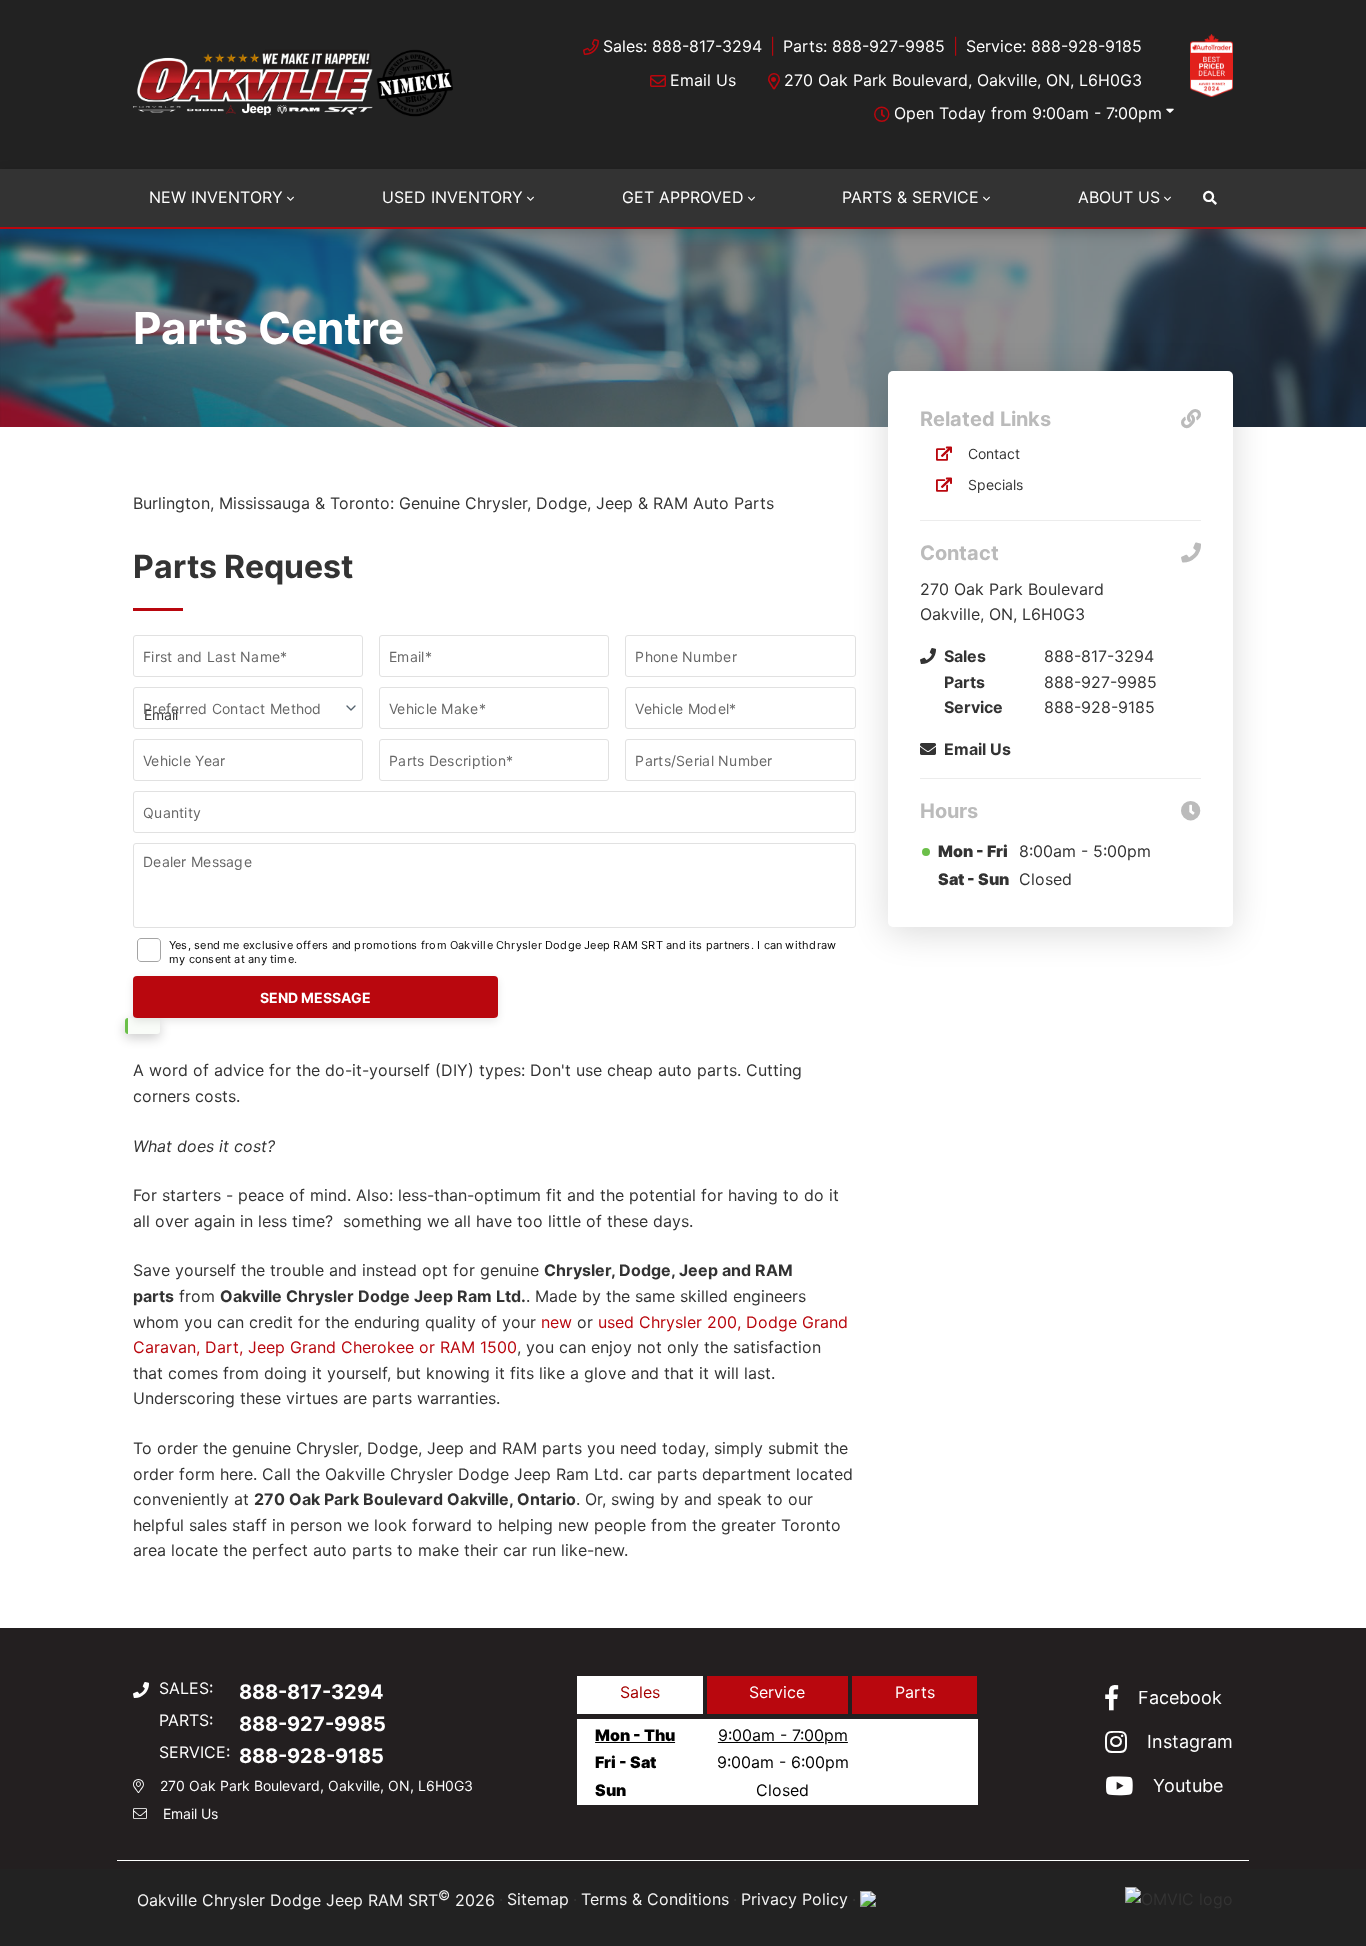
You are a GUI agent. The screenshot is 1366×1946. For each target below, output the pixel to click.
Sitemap (538, 1899)
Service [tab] (777, 1692)
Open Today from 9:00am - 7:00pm (1028, 113)
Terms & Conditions (655, 1899)
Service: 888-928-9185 (1054, 46)
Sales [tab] (640, 1692)
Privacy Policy (794, 1899)
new (556, 1322)
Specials (995, 484)
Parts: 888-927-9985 (864, 46)
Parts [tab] (915, 1692)
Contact (994, 453)
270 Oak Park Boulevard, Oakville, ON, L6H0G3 (963, 80)
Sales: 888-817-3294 (682, 46)
